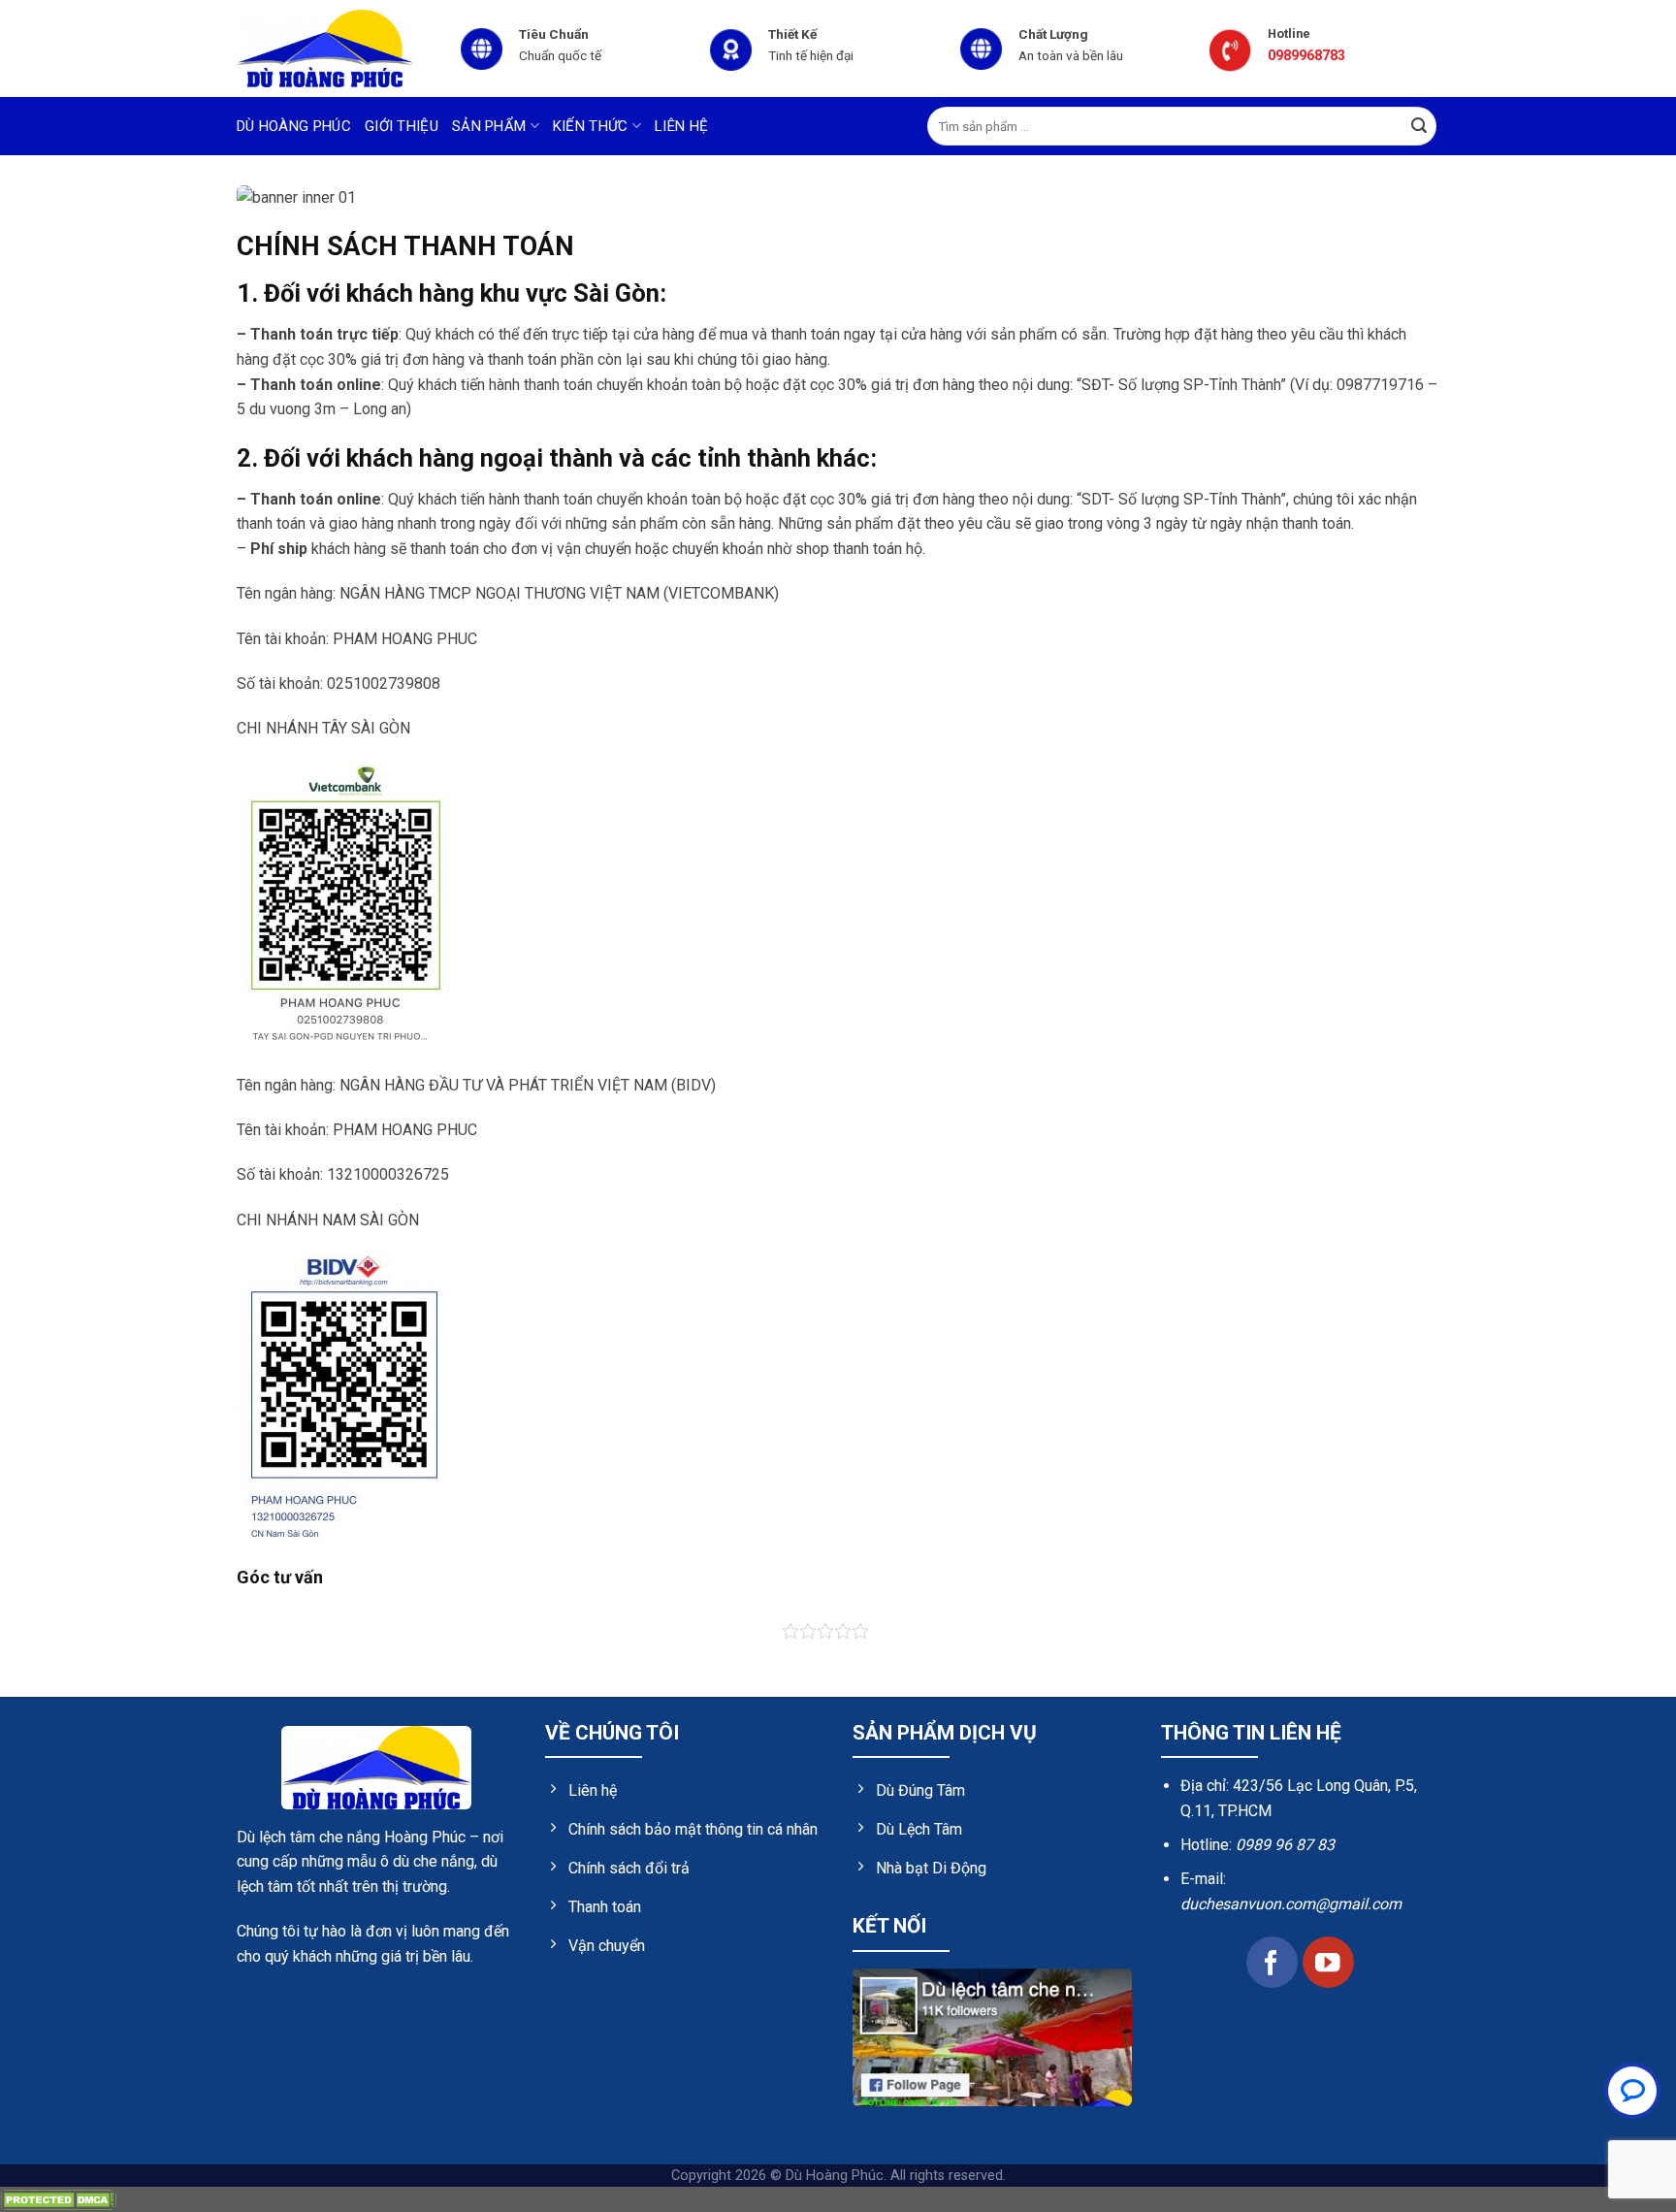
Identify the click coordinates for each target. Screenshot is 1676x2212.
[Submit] (1419, 126)
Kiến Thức (591, 126)
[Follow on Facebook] (1272, 1962)
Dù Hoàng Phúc (294, 126)
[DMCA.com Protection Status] (58, 2199)
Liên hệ (681, 126)
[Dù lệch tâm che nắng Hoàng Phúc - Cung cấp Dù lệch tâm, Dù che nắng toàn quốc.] (334, 49)
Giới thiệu (402, 126)
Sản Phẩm (489, 126)
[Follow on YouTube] (1328, 1962)
